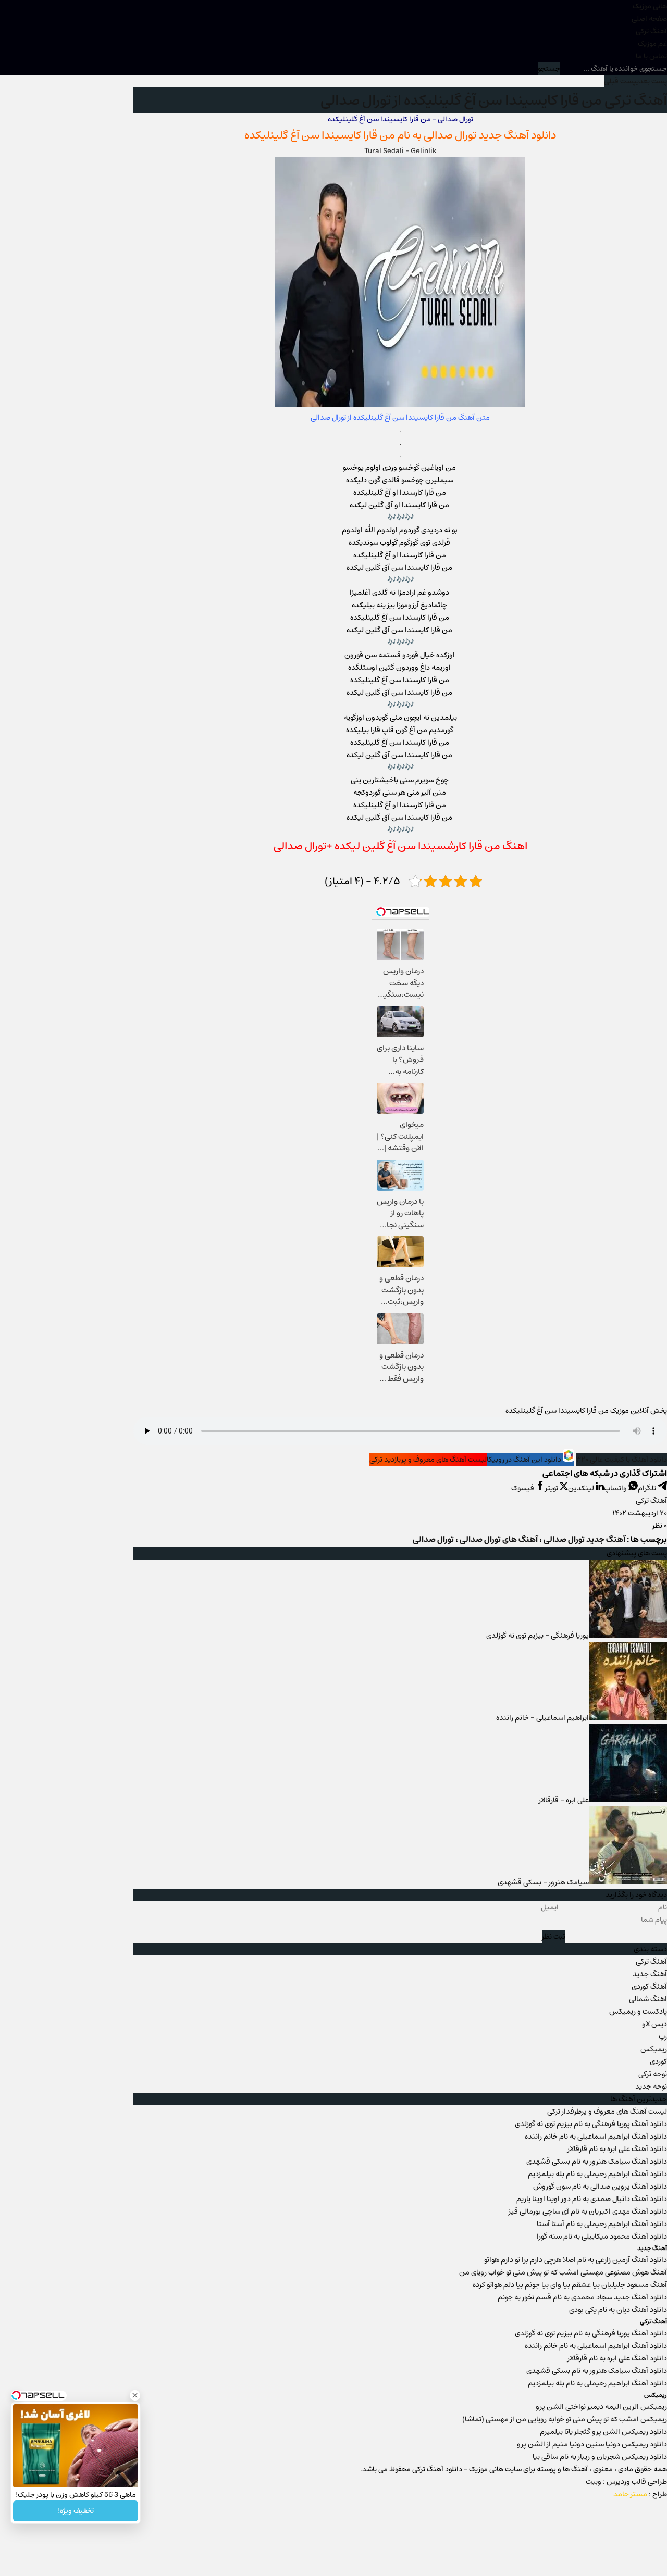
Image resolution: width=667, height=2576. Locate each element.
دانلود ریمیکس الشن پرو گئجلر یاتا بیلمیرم (603, 2432)
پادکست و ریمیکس (638, 2012)
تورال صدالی (450, 135)
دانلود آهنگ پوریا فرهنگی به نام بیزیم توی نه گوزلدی (591, 2124)
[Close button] (135, 2395)
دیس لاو (654, 2024)
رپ (663, 2037)
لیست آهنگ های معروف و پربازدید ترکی (428, 1460)
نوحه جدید (651, 2087)
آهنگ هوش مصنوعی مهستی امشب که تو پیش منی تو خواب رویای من (563, 2272)
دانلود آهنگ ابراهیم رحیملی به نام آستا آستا (602, 2224)
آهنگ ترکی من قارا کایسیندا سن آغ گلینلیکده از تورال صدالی (494, 100)
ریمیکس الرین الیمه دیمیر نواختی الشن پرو (601, 2407)
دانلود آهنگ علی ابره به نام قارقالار (617, 2149)
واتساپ (616, 1488)
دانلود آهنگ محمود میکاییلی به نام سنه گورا (602, 2236)
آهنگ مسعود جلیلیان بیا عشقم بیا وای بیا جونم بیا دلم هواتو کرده (570, 2285)
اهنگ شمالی (648, 1999)
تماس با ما (651, 56)
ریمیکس (654, 2049)
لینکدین (582, 1488)
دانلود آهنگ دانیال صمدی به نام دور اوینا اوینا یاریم (592, 2199)
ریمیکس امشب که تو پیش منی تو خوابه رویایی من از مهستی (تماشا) (565, 2419)
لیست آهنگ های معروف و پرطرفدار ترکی (607, 2112)
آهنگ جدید (650, 1974)
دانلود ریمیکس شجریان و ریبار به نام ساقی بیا (600, 2457)
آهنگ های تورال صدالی (499, 1540)
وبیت (594, 2482)
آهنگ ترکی (651, 31)
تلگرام (648, 1488)
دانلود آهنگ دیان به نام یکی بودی (618, 2310)
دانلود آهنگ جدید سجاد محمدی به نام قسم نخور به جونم (582, 2297)
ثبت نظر (554, 1937)
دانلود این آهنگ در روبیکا (525, 1460)
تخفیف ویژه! (76, 2511)
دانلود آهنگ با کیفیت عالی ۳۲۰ (621, 1460)
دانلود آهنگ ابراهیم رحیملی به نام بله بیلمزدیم (597, 2174)
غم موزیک (652, 44)
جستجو (549, 69)
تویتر (552, 1488)
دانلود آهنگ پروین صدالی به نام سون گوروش (600, 2187)
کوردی (658, 2062)
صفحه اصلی (649, 19)
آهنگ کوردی (649, 1987)
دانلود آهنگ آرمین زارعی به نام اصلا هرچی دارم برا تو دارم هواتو (576, 2260)
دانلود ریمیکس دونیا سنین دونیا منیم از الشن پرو (592, 2444)
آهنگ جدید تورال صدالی (584, 1540)
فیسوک (523, 1488)
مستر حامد (630, 2494)
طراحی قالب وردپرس (637, 2482)
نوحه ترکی (653, 2074)
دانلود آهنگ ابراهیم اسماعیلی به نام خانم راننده (596, 2137)
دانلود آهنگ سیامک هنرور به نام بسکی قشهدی (597, 2162)
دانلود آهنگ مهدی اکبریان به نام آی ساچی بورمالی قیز (588, 2211)
